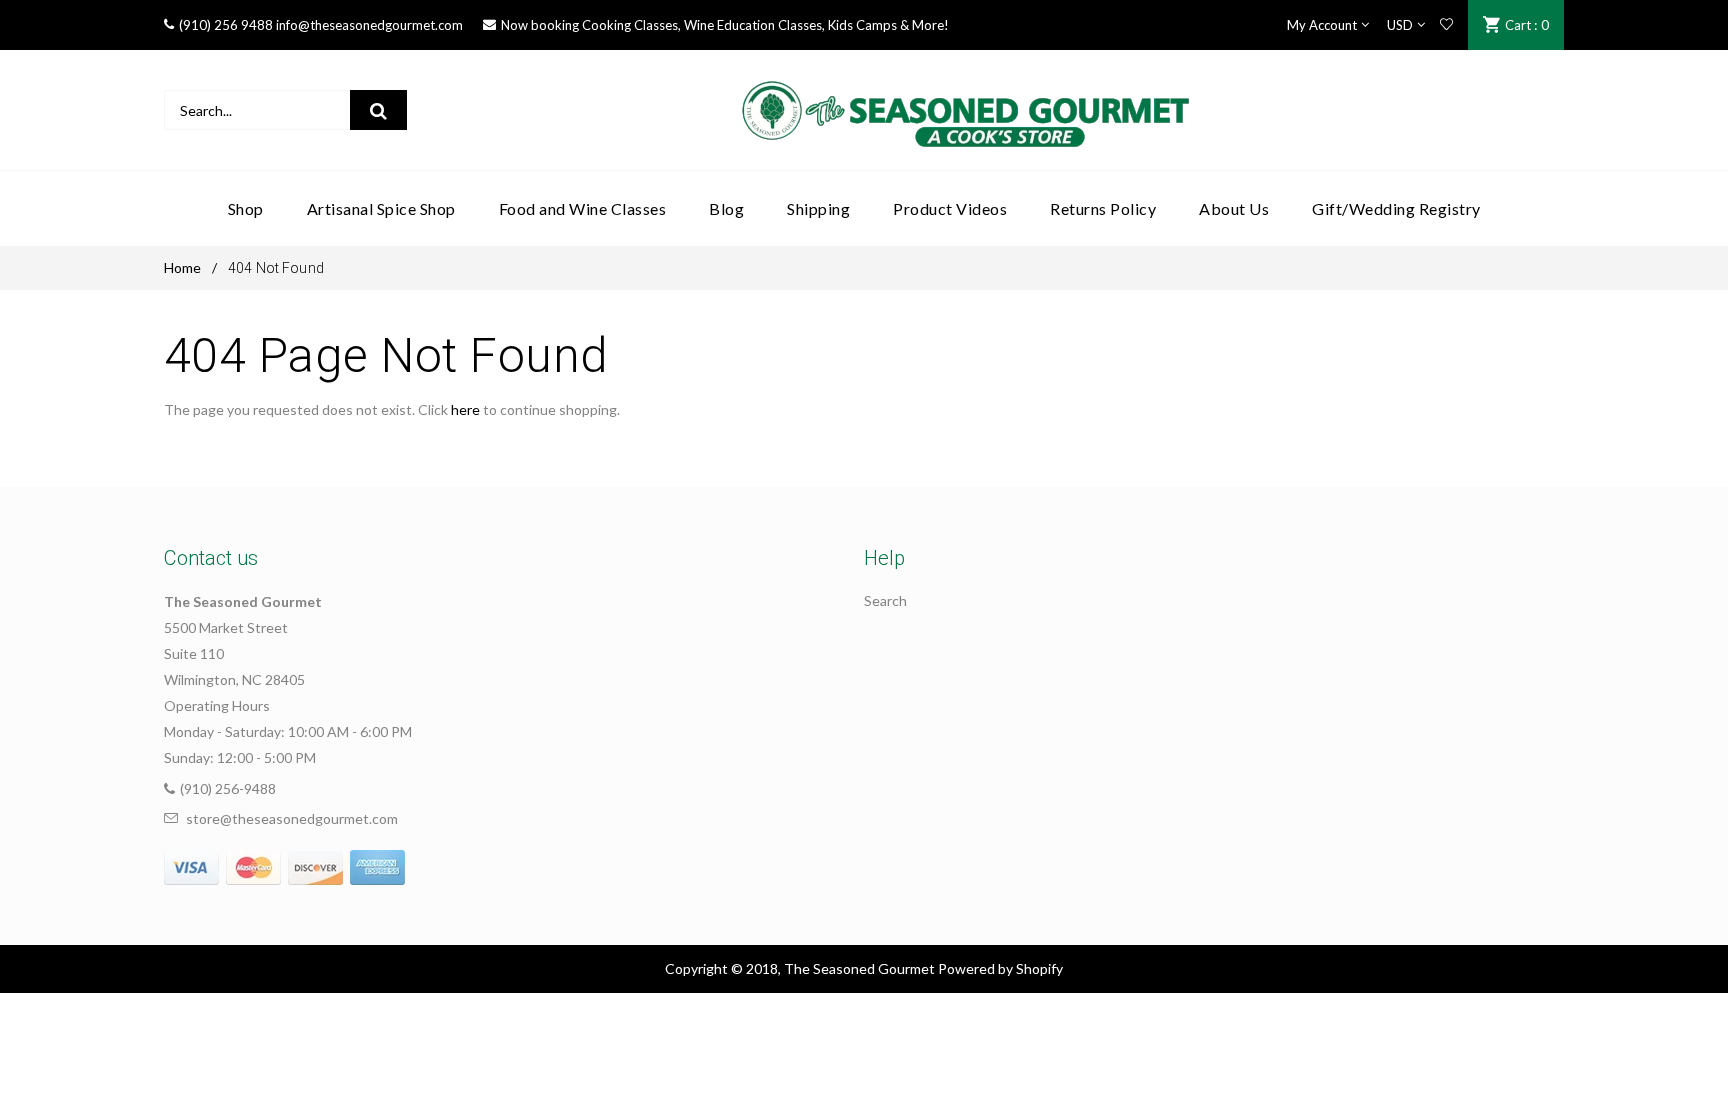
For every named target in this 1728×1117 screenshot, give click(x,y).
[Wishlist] (1446, 25)
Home (182, 267)
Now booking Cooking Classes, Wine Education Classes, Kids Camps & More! (725, 25)
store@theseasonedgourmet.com (292, 818)
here (465, 409)
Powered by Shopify (1000, 968)
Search (885, 600)
